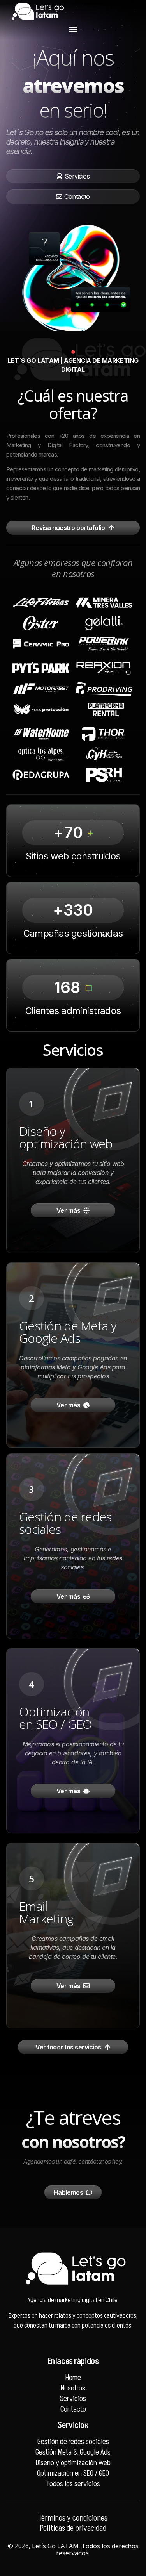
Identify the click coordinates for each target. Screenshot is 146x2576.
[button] (73, 29)
